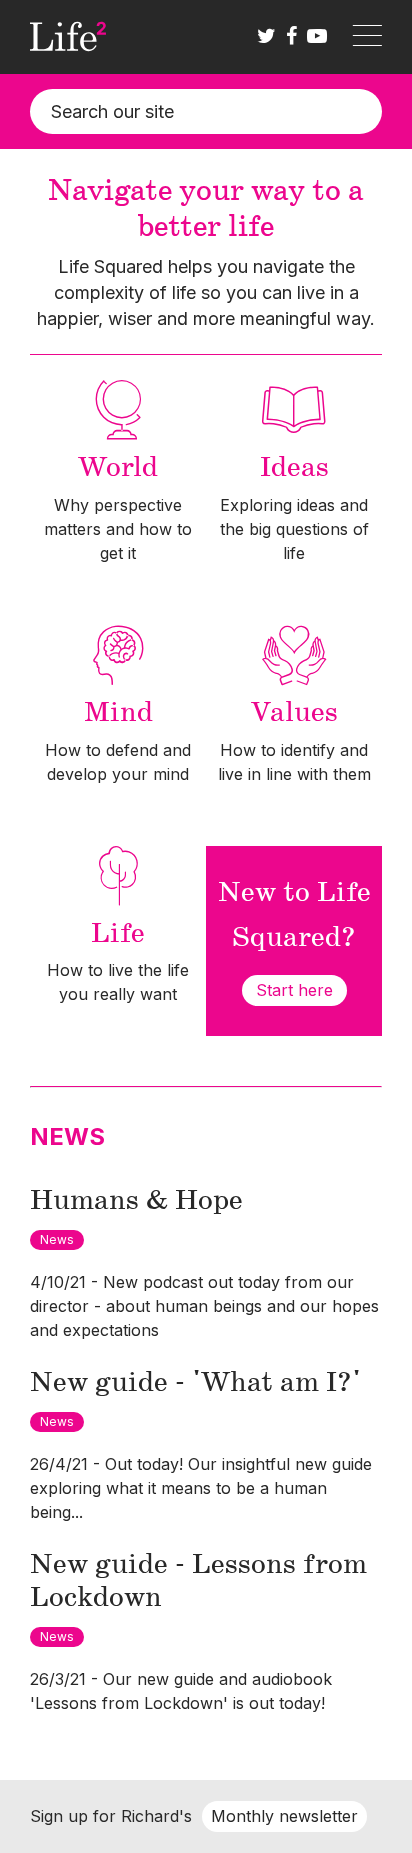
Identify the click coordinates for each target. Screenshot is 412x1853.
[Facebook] (291, 37)
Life (118, 934)
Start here (294, 990)
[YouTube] (317, 37)
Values (294, 713)
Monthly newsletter (284, 1816)
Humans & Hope (136, 1201)
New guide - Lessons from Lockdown (198, 1581)
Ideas (294, 468)
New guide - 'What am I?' (195, 1383)
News (57, 1239)
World (118, 468)
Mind (118, 713)
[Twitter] (266, 37)
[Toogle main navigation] (367, 37)
